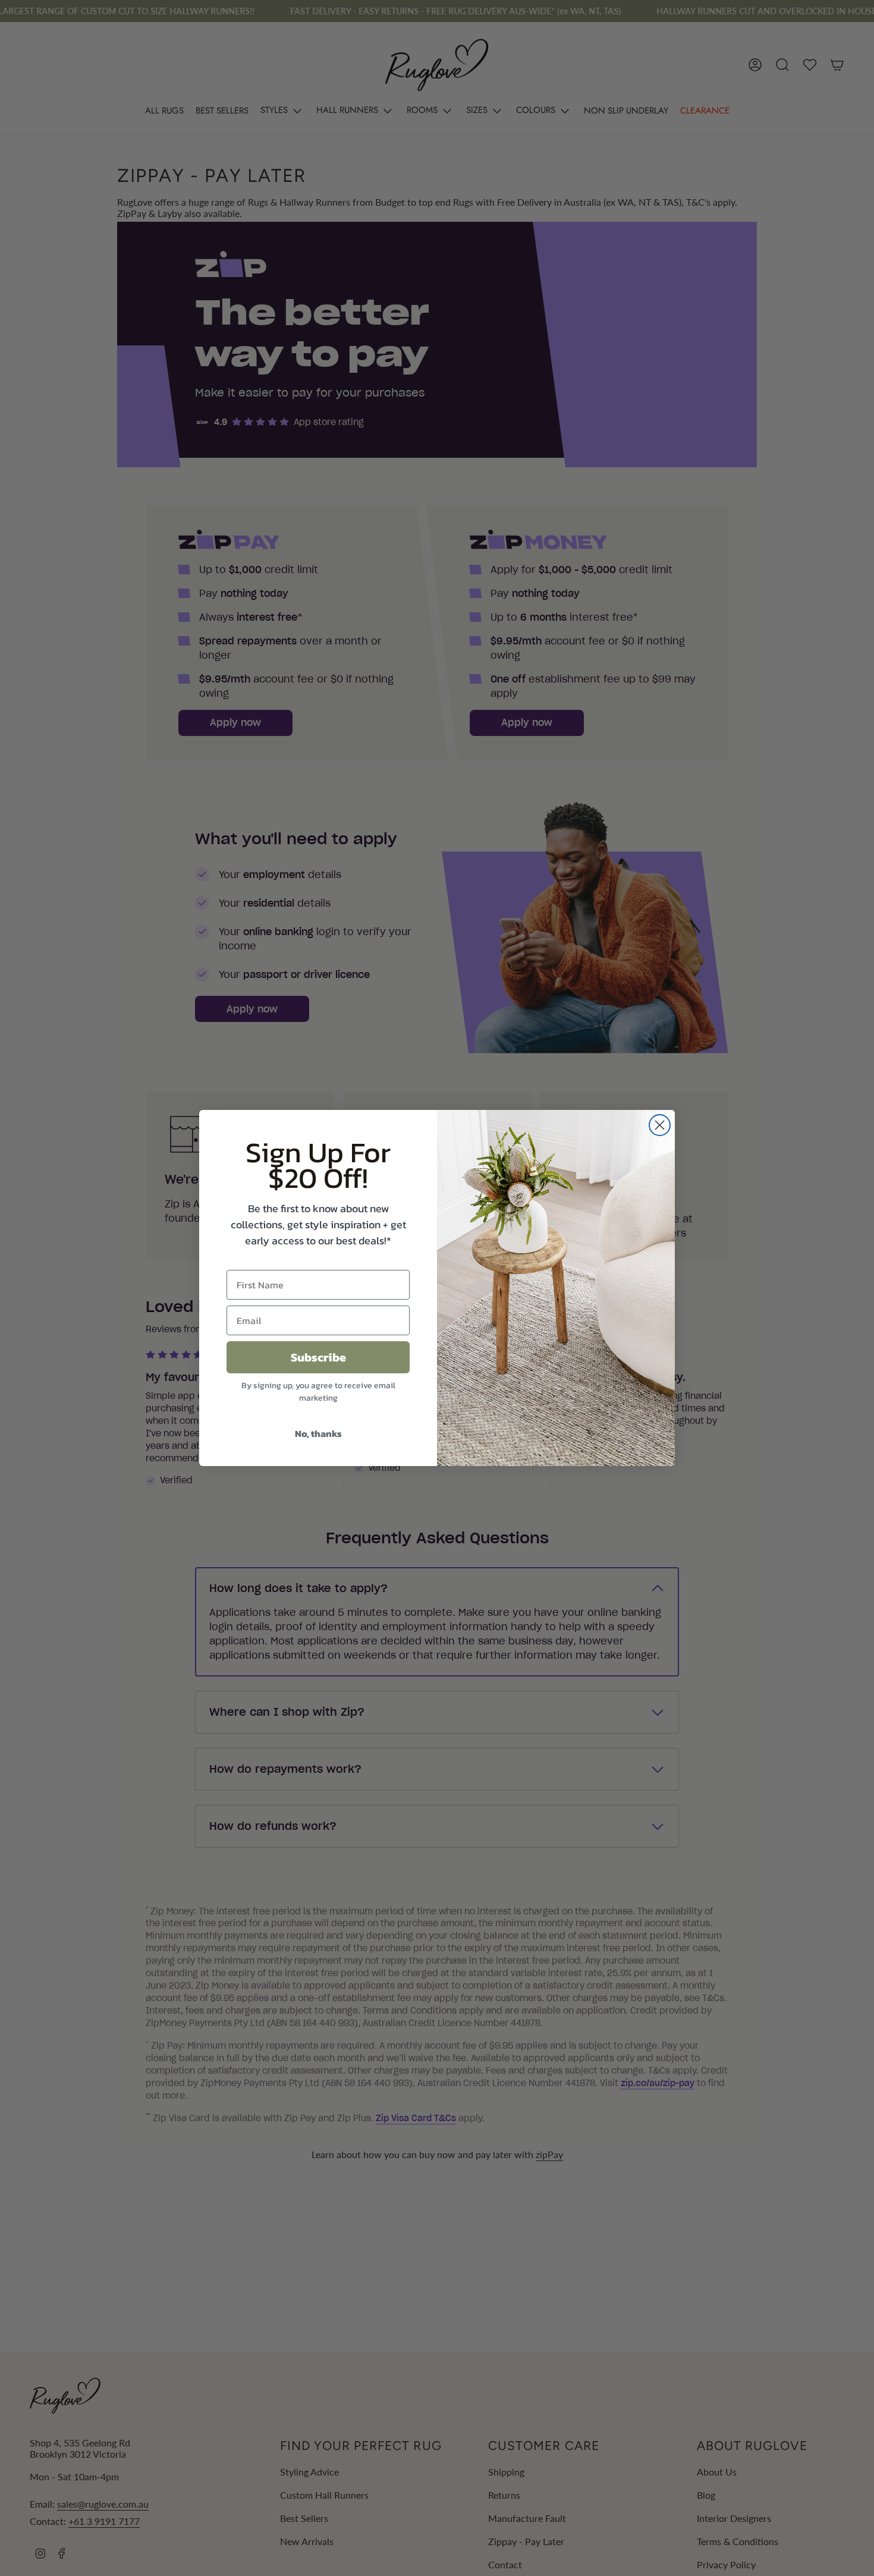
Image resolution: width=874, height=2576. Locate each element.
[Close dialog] (660, 1125)
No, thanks (318, 1433)
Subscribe (318, 1357)
